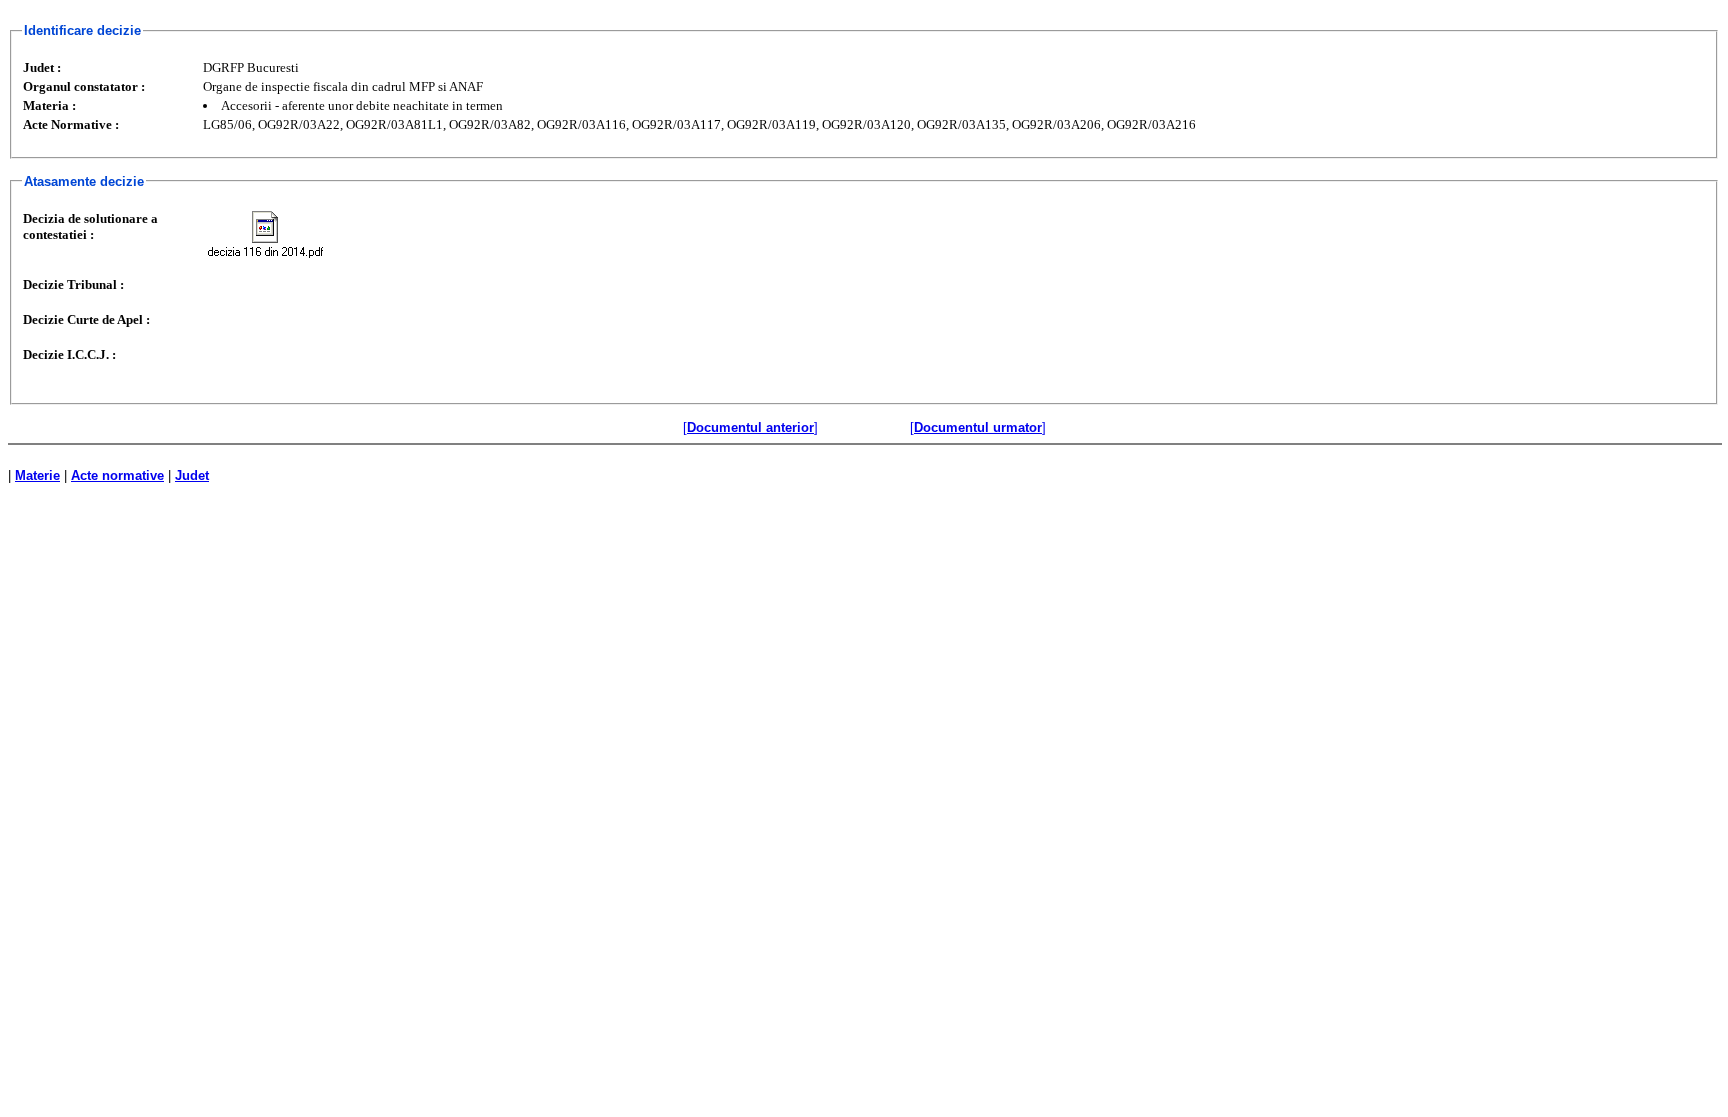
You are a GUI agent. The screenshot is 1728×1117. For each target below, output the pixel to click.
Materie (37, 475)
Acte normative (117, 475)
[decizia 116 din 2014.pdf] (265, 234)
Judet (192, 475)
